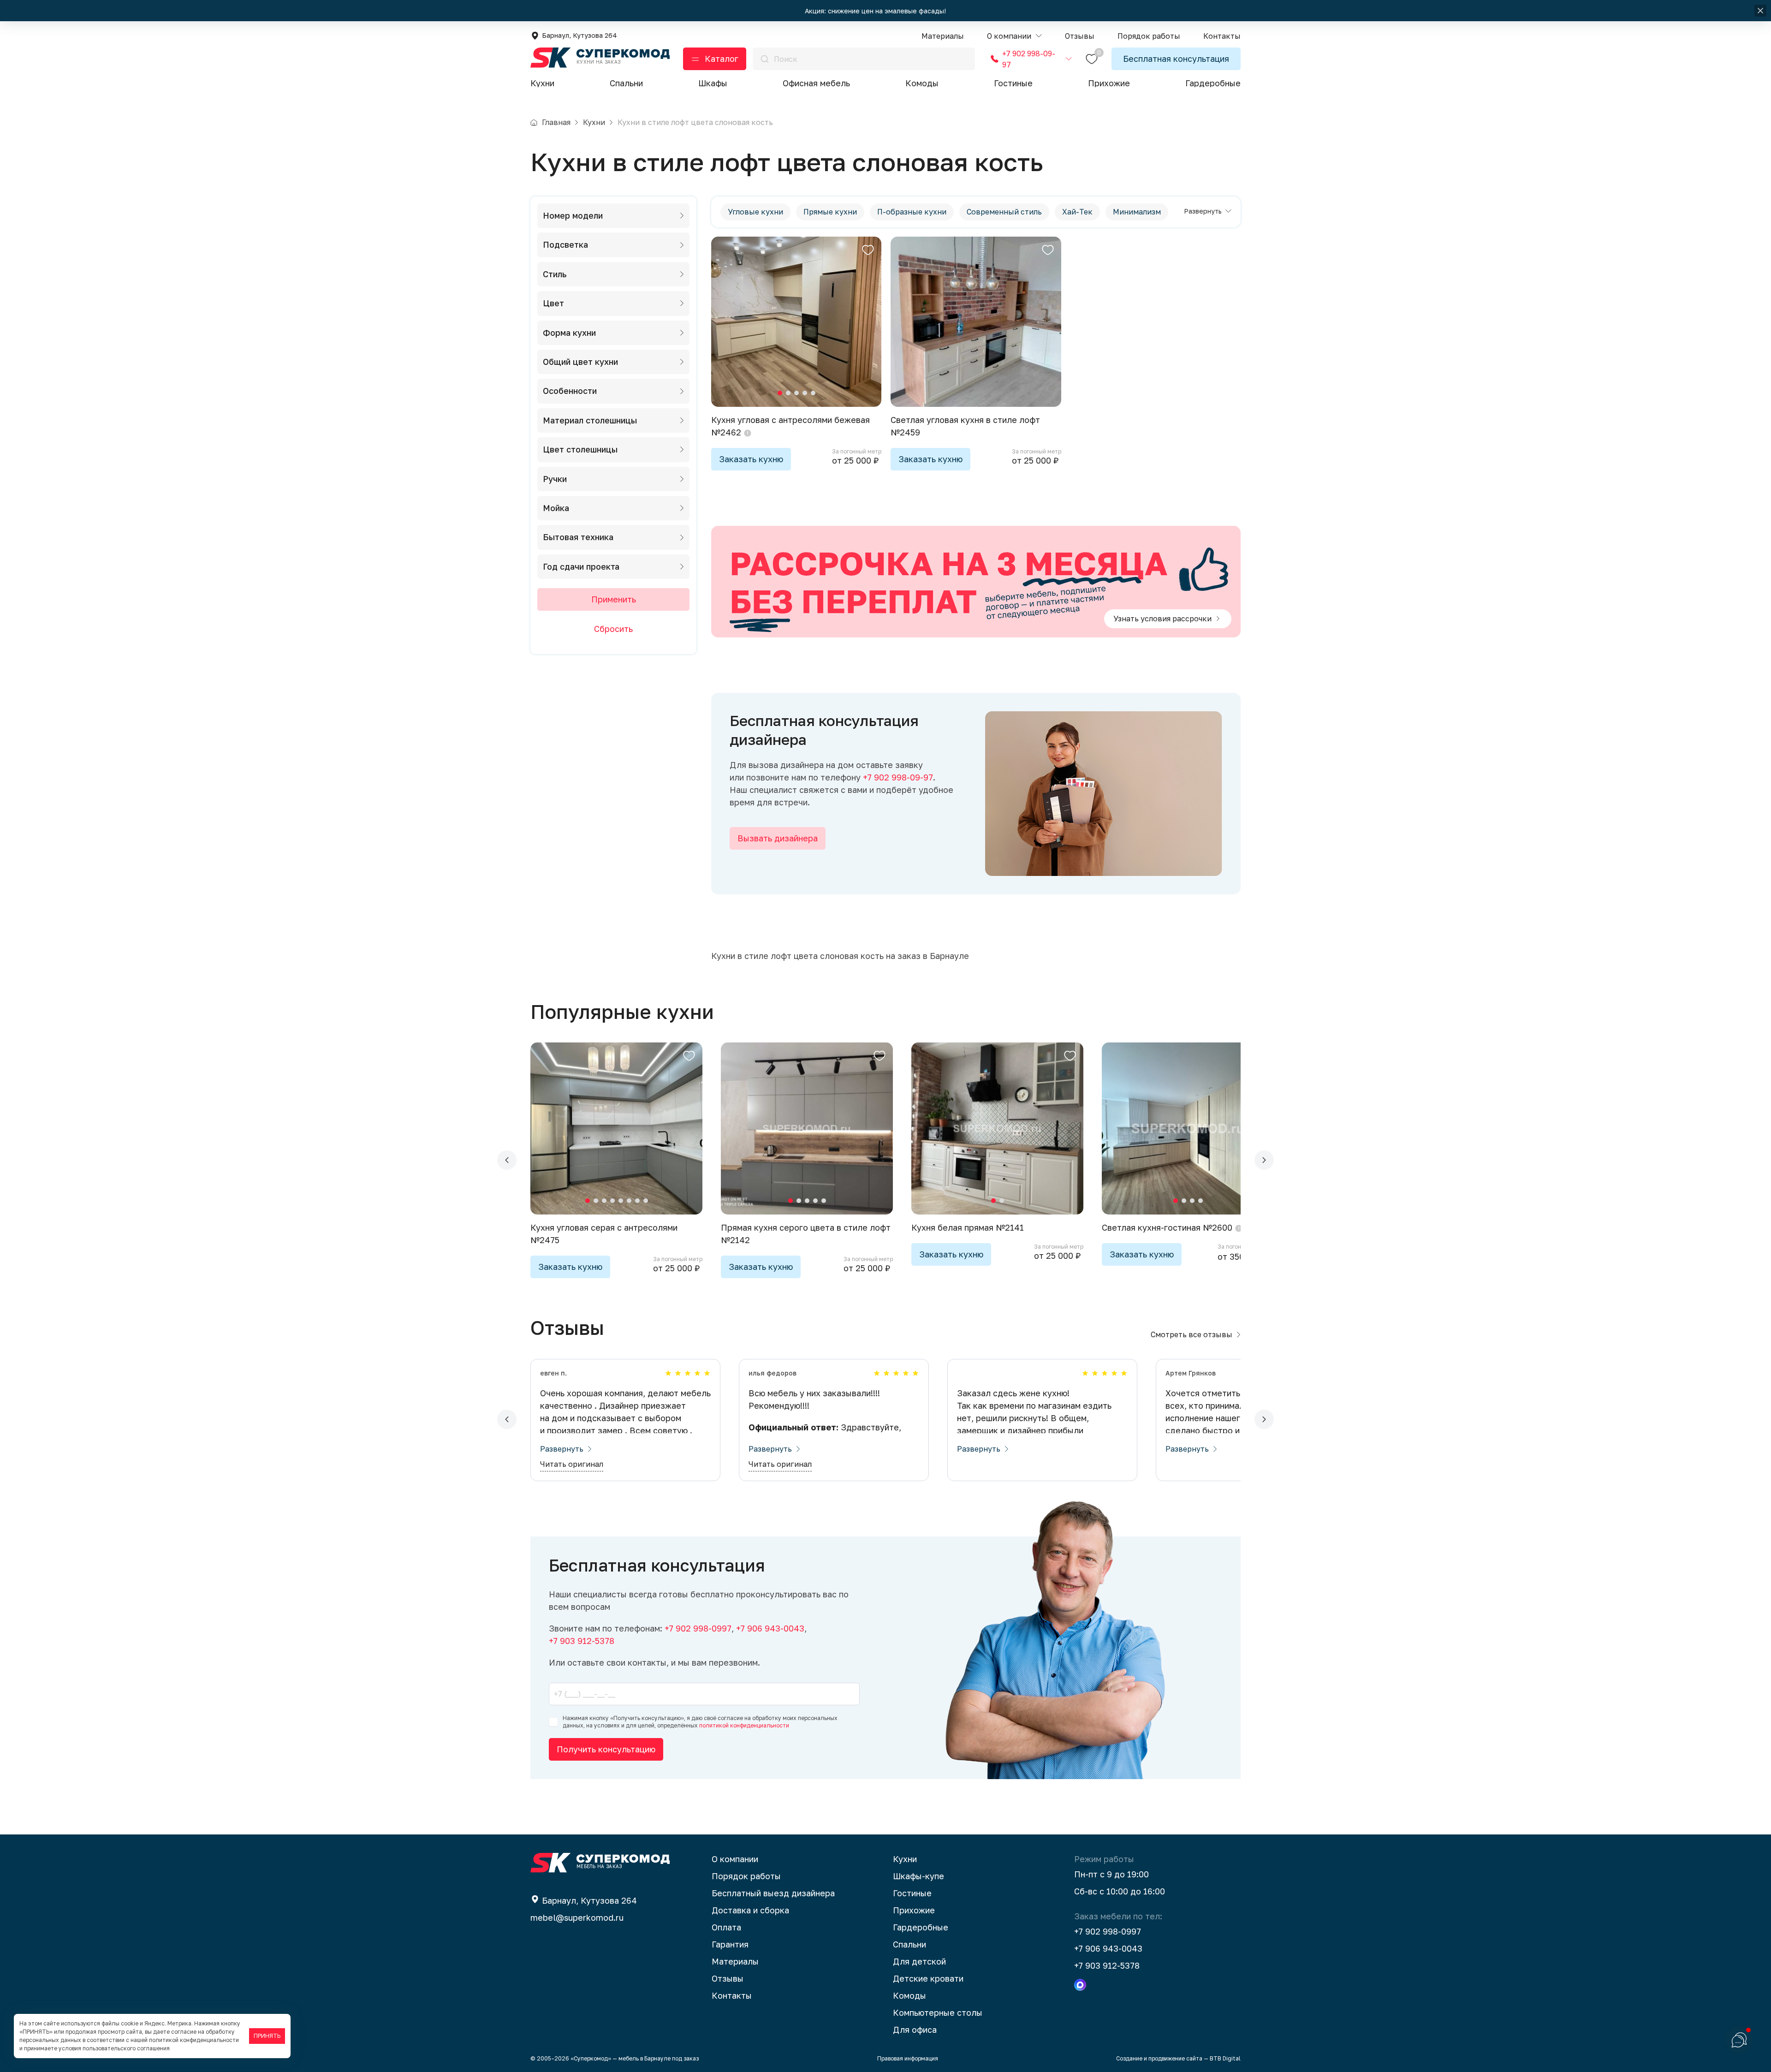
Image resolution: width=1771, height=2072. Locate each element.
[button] (1014, 36)
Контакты (732, 1995)
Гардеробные (1213, 83)
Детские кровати (928, 1978)
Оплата (726, 1927)
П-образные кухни (912, 212)
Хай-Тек (1077, 212)
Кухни (542, 83)
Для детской (919, 1961)
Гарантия (730, 1944)
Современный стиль (1004, 212)
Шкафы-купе (918, 1876)
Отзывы (728, 1978)
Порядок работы (746, 1876)
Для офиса (915, 2030)
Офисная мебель (816, 83)
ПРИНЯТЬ (267, 2036)
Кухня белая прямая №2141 (968, 1227)
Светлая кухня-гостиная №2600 (1167, 1227)
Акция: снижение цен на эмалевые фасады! (876, 11)
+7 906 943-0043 (1108, 1948)
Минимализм (1137, 212)
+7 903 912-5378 (1107, 1965)
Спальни (626, 83)
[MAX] (1080, 1985)
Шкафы (713, 83)
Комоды (922, 83)
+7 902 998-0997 (1108, 1931)
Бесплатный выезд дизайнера (773, 1893)
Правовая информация (908, 2058)
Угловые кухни (755, 212)
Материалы (735, 1961)
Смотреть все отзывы (1192, 1334)
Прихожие (1109, 83)
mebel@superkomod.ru (577, 1917)
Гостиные (1013, 83)
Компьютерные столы (938, 2012)
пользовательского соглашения (126, 2048)
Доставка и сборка (750, 1910)
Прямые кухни (830, 212)
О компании (735, 1859)
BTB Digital (1225, 2058)
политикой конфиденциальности (744, 1725)
